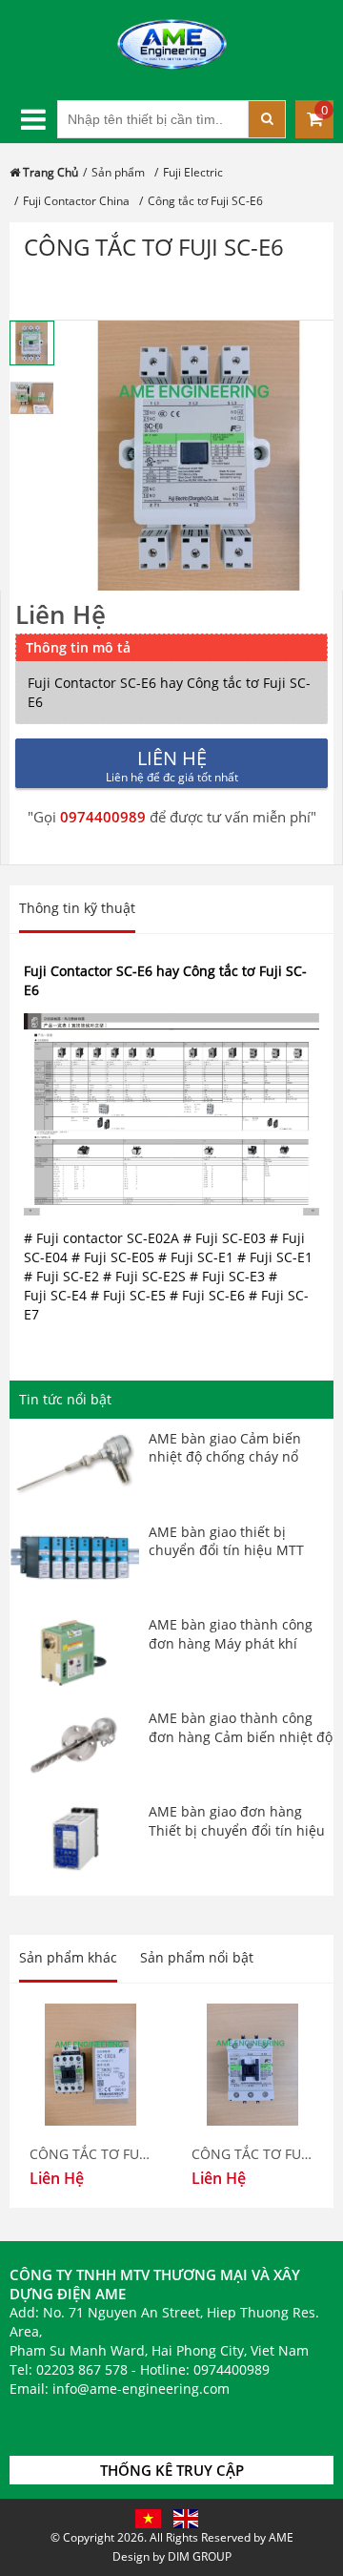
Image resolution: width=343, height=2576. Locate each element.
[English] (186, 2517)
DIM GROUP (200, 2556)
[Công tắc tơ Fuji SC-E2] (252, 2065)
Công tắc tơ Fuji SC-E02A (91, 2154)
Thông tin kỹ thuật (77, 908)
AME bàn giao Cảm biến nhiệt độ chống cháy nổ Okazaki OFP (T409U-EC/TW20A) (225, 1466)
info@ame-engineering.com (141, 2389)
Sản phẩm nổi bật (197, 1957)
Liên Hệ (61, 614)
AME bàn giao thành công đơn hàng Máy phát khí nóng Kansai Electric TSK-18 (237, 1643)
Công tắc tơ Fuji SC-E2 (252, 2154)
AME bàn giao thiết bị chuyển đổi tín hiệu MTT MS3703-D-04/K (226, 1550)
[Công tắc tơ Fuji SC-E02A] (91, 2065)
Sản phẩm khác (68, 1957)
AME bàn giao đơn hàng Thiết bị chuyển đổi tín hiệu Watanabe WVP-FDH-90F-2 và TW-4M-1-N (241, 1839)
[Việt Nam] (148, 2517)
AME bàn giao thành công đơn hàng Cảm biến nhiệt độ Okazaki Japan (241, 1736)
